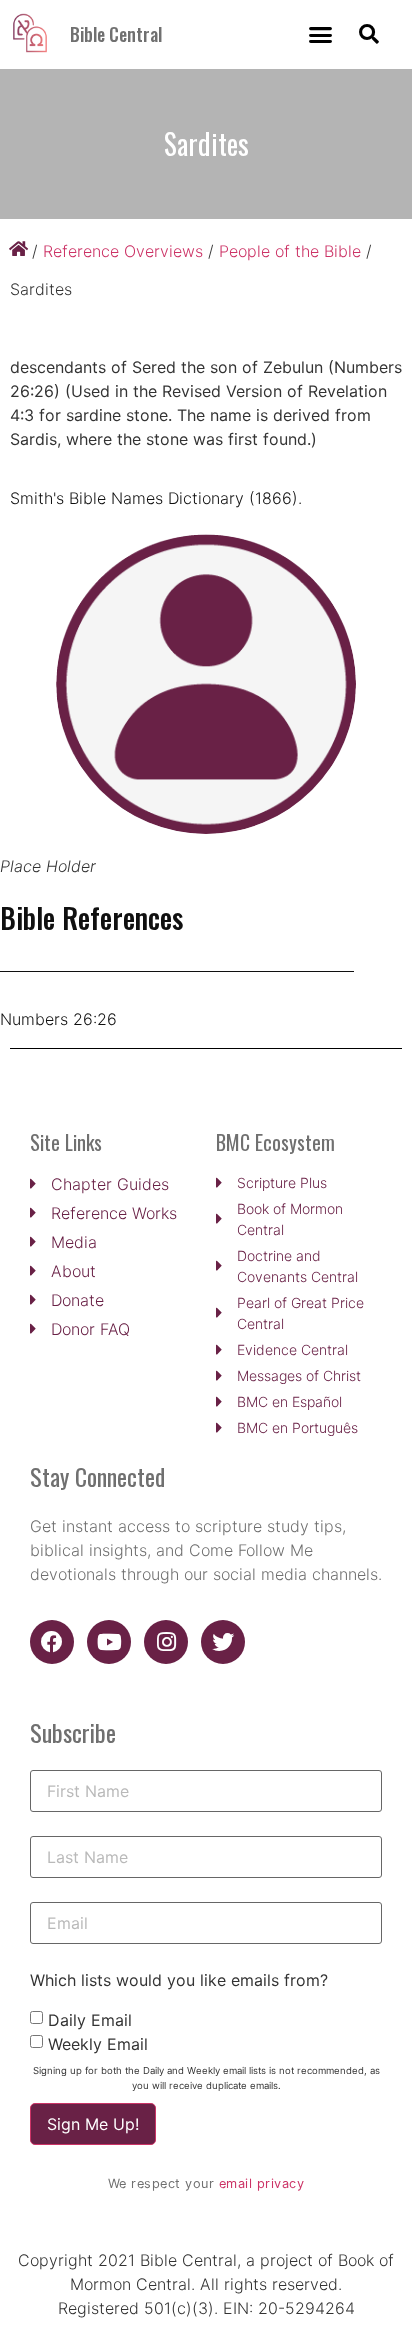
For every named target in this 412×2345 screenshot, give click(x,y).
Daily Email (90, 2020)
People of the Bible (290, 251)
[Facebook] (52, 1642)
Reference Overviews (123, 251)
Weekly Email (98, 2044)
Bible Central (116, 34)
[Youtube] (109, 1642)
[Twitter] (223, 1642)
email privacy (262, 2183)
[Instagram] (166, 1642)
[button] (321, 35)
